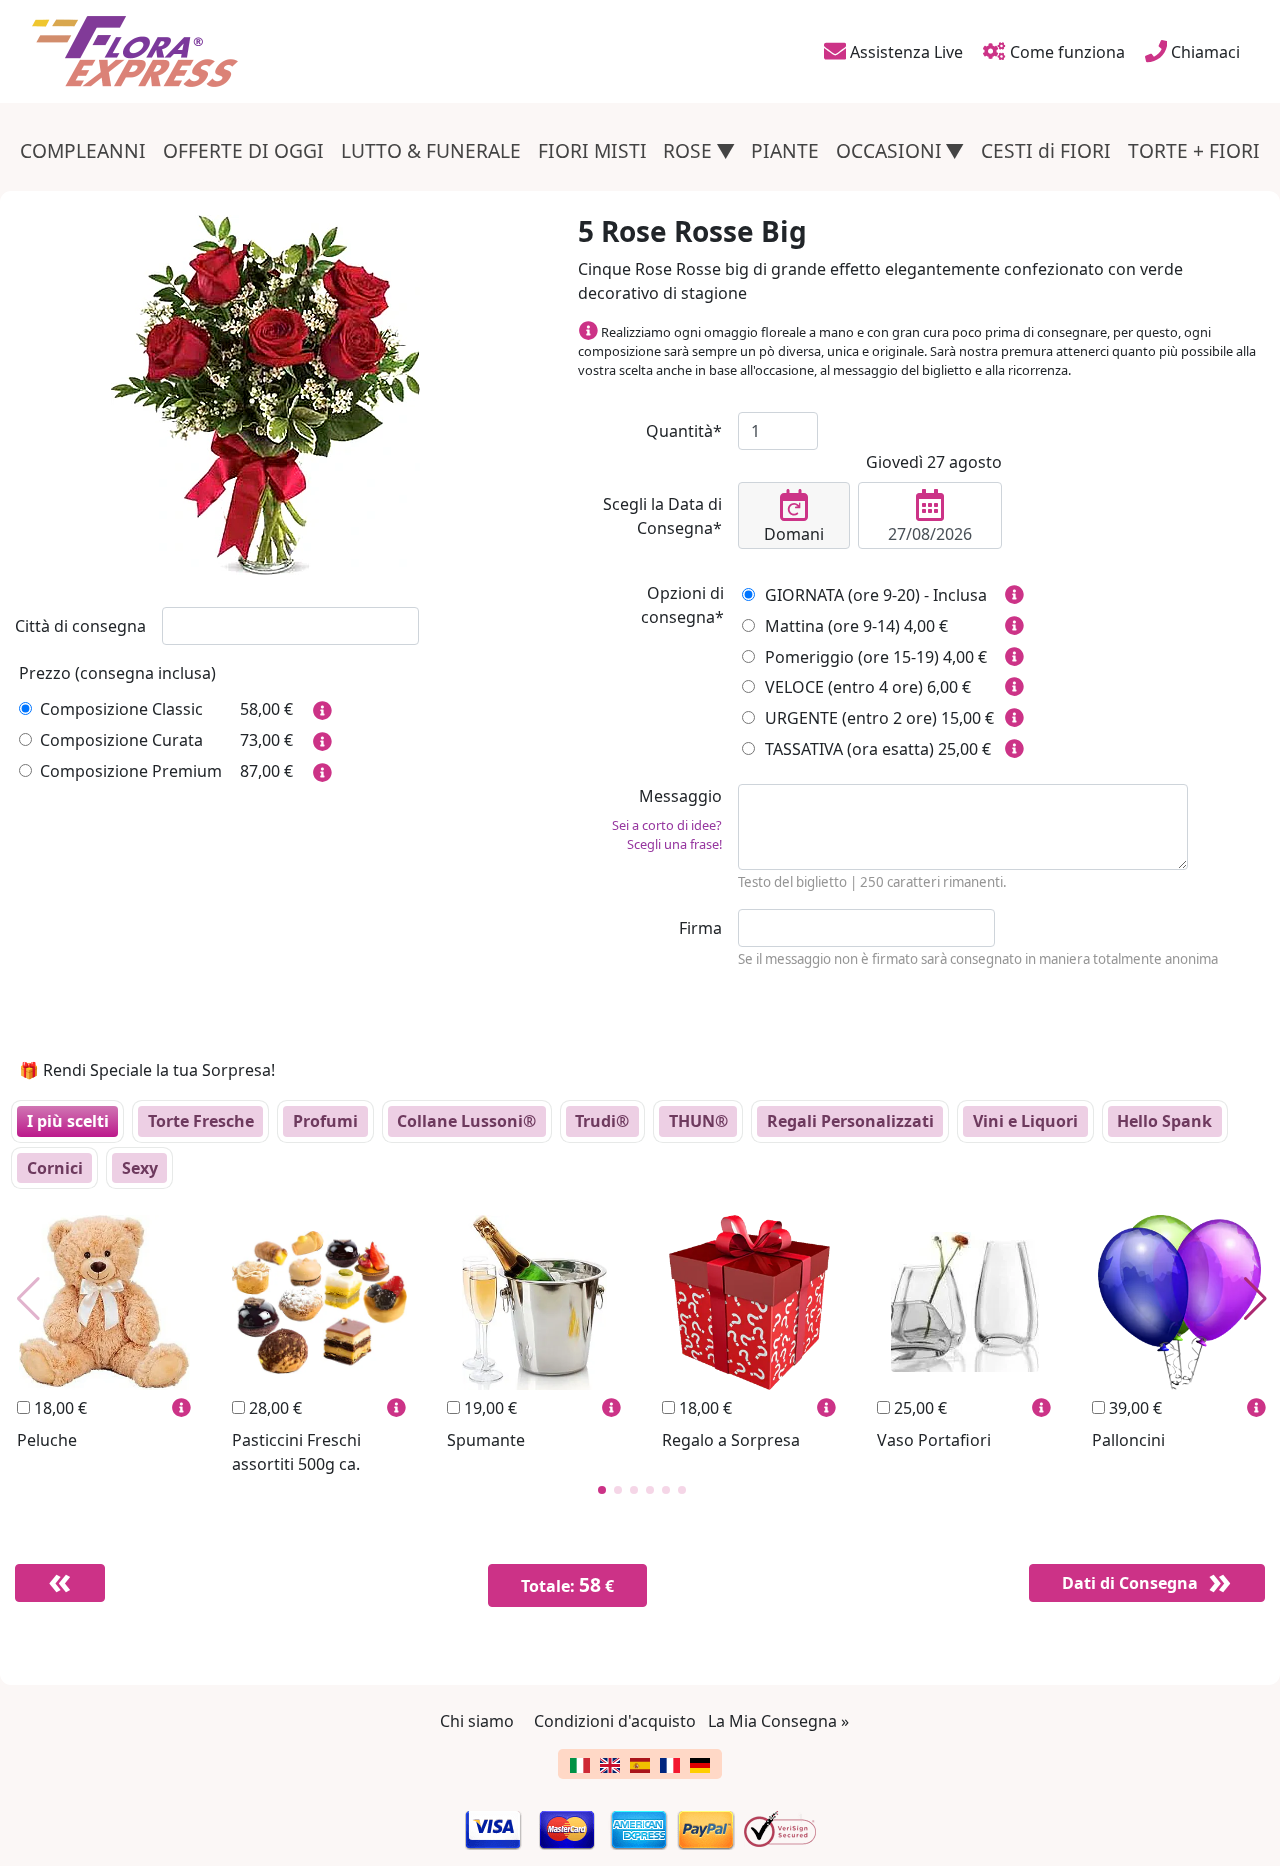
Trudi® (602, 1121)
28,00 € (273, 1408)
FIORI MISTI (592, 150)
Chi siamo (477, 1721)
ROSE (687, 150)
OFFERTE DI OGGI (243, 150)
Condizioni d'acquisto (615, 1721)
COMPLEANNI (83, 150)
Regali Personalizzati (850, 1121)
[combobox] (290, 626)
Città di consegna (80, 626)
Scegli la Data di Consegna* (662, 516)
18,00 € (58, 1408)
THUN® (698, 1121)
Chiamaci (1203, 52)
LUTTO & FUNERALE (431, 150)
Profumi (325, 1121)
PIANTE (785, 150)
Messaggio (667, 819)
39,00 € (1133, 1408)
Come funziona (1065, 52)
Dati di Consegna (1130, 1583)
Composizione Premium (131, 771)
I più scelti (68, 1121)
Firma (700, 928)
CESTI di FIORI (1046, 150)
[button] (602, 1490)
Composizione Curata (121, 740)
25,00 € (918, 1408)
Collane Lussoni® (466, 1121)
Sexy (140, 1168)
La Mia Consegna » (778, 1721)
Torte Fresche (201, 1121)
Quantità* (684, 431)
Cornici (55, 1168)
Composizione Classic (121, 709)
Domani (794, 534)
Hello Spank (1164, 1121)
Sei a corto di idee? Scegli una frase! (667, 834)
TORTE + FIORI (1194, 150)
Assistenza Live (904, 52)
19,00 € (488, 1408)
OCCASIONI (889, 150)
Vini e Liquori (1025, 1121)
